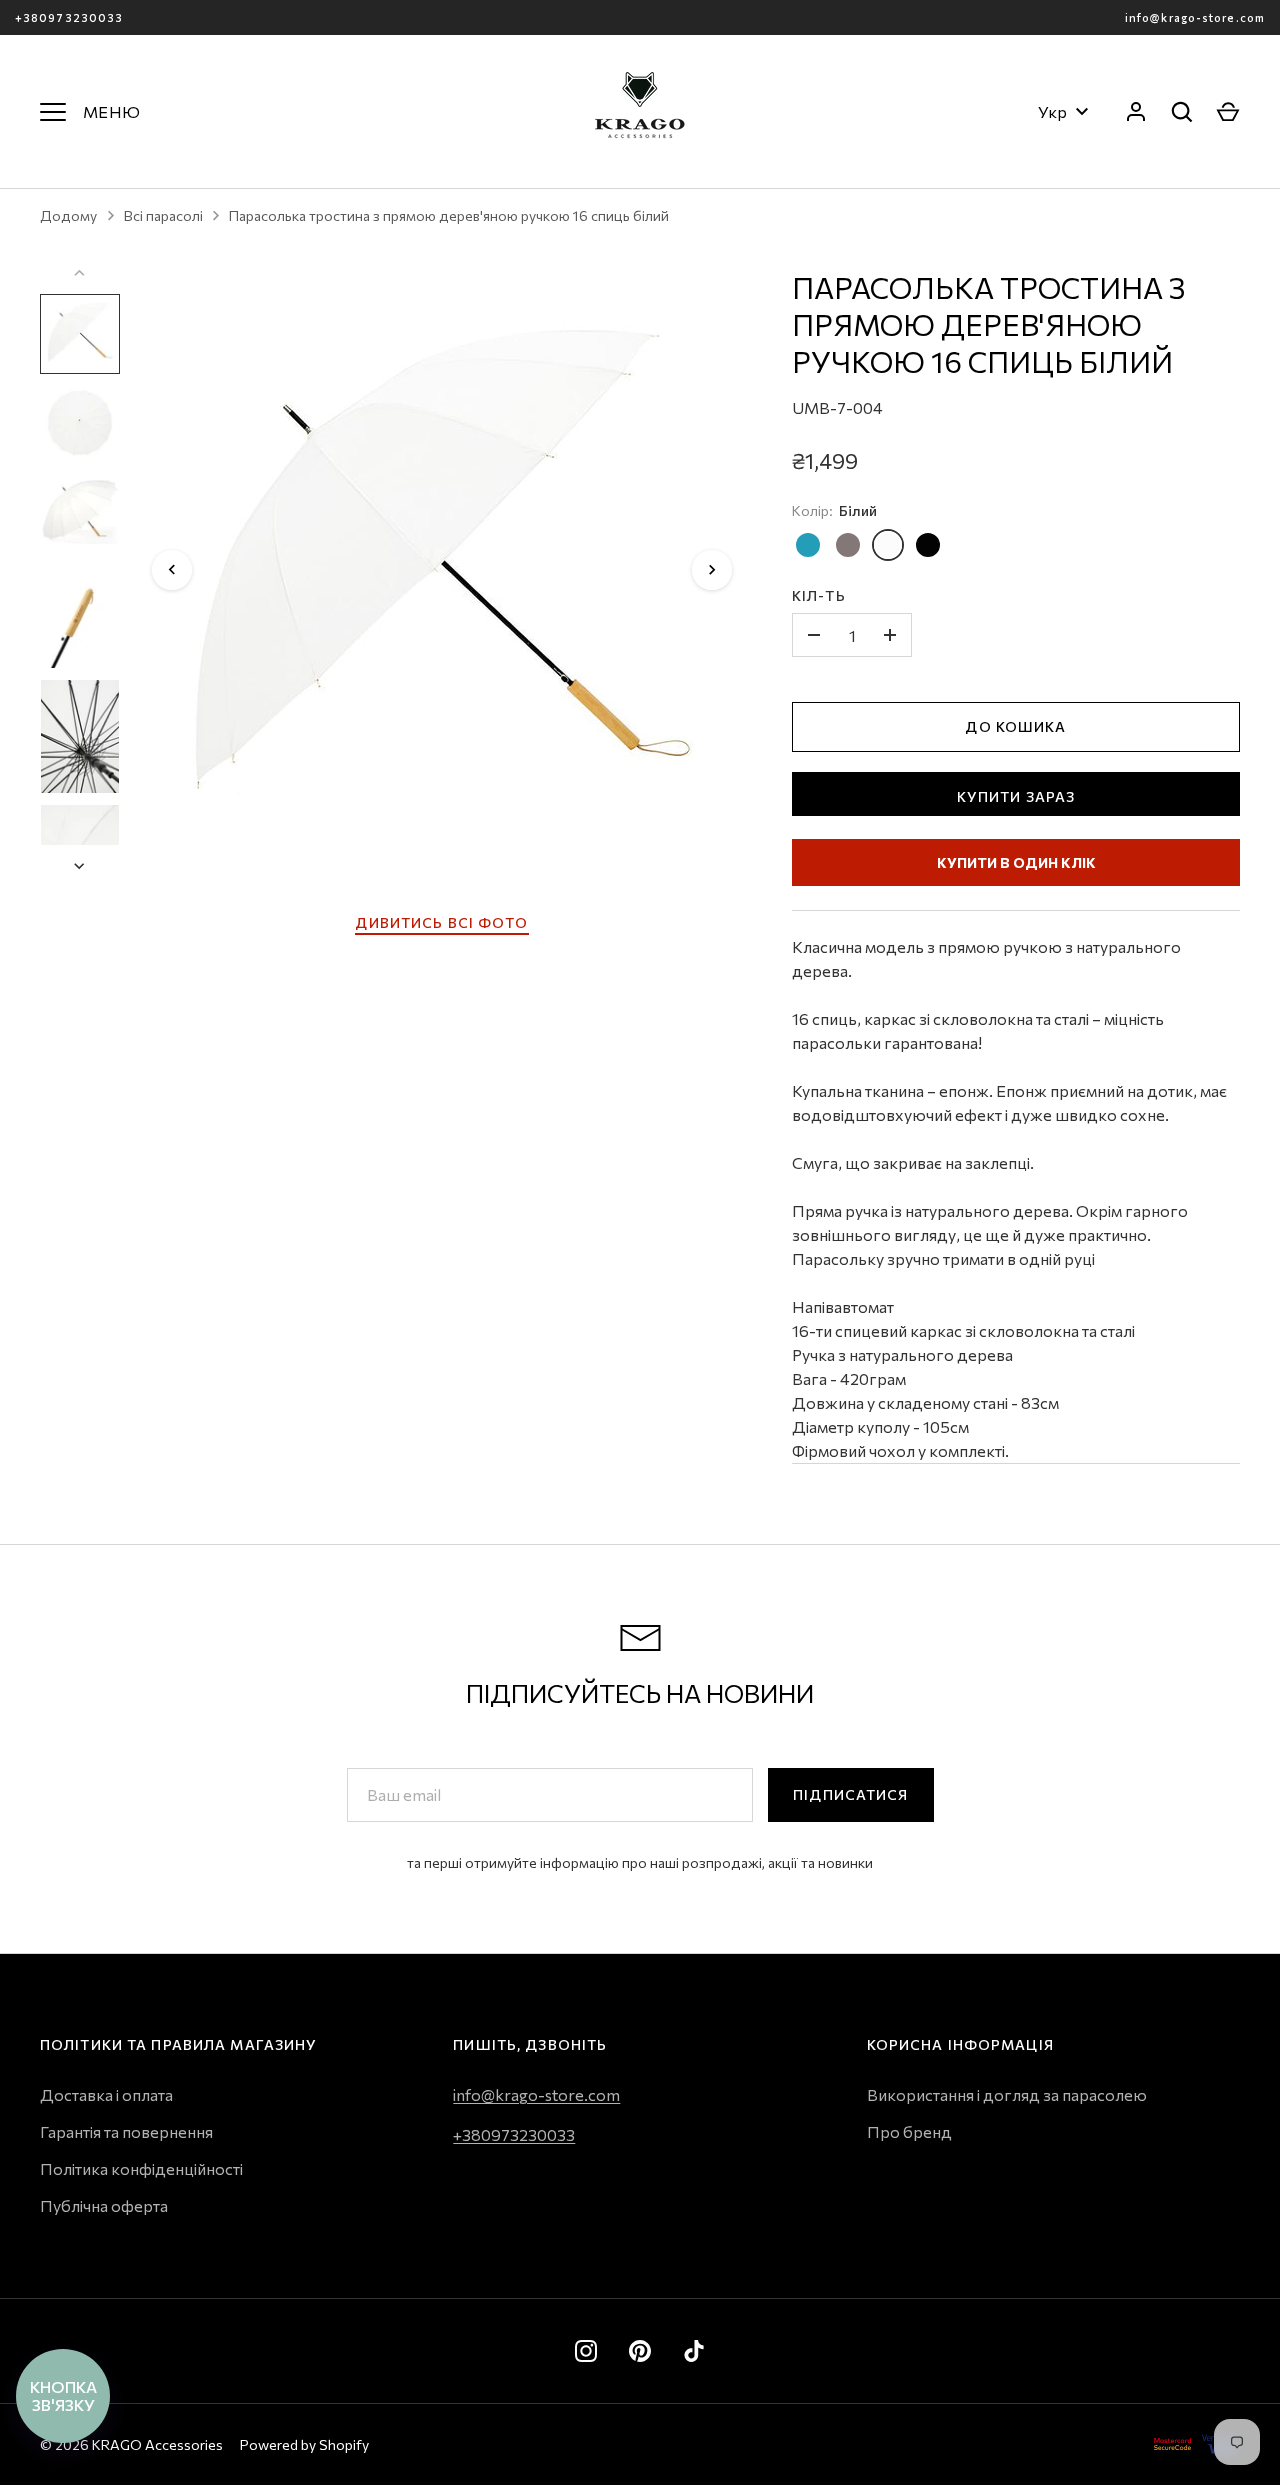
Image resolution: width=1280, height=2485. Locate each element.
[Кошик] (1228, 112)
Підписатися (850, 1794)
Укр (1052, 111)
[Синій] (808, 545)
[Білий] (888, 545)
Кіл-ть (819, 595)
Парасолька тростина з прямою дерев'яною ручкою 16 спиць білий (449, 215)
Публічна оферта (104, 2205)
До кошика (1015, 726)
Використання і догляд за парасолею (1007, 2094)
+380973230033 (69, 17)
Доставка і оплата (106, 2094)
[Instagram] (586, 2351)
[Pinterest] (640, 2351)
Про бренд (909, 2131)
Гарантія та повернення (126, 2131)
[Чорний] (928, 545)
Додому (68, 215)
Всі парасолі (163, 215)
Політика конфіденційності (141, 2168)
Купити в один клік (1016, 862)
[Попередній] (172, 570)
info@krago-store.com (1195, 17)
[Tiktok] (694, 2351)
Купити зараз (1016, 796)
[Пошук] (1182, 112)
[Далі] (712, 570)
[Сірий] (848, 545)
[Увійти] (1136, 112)
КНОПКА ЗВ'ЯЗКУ (63, 2395)
